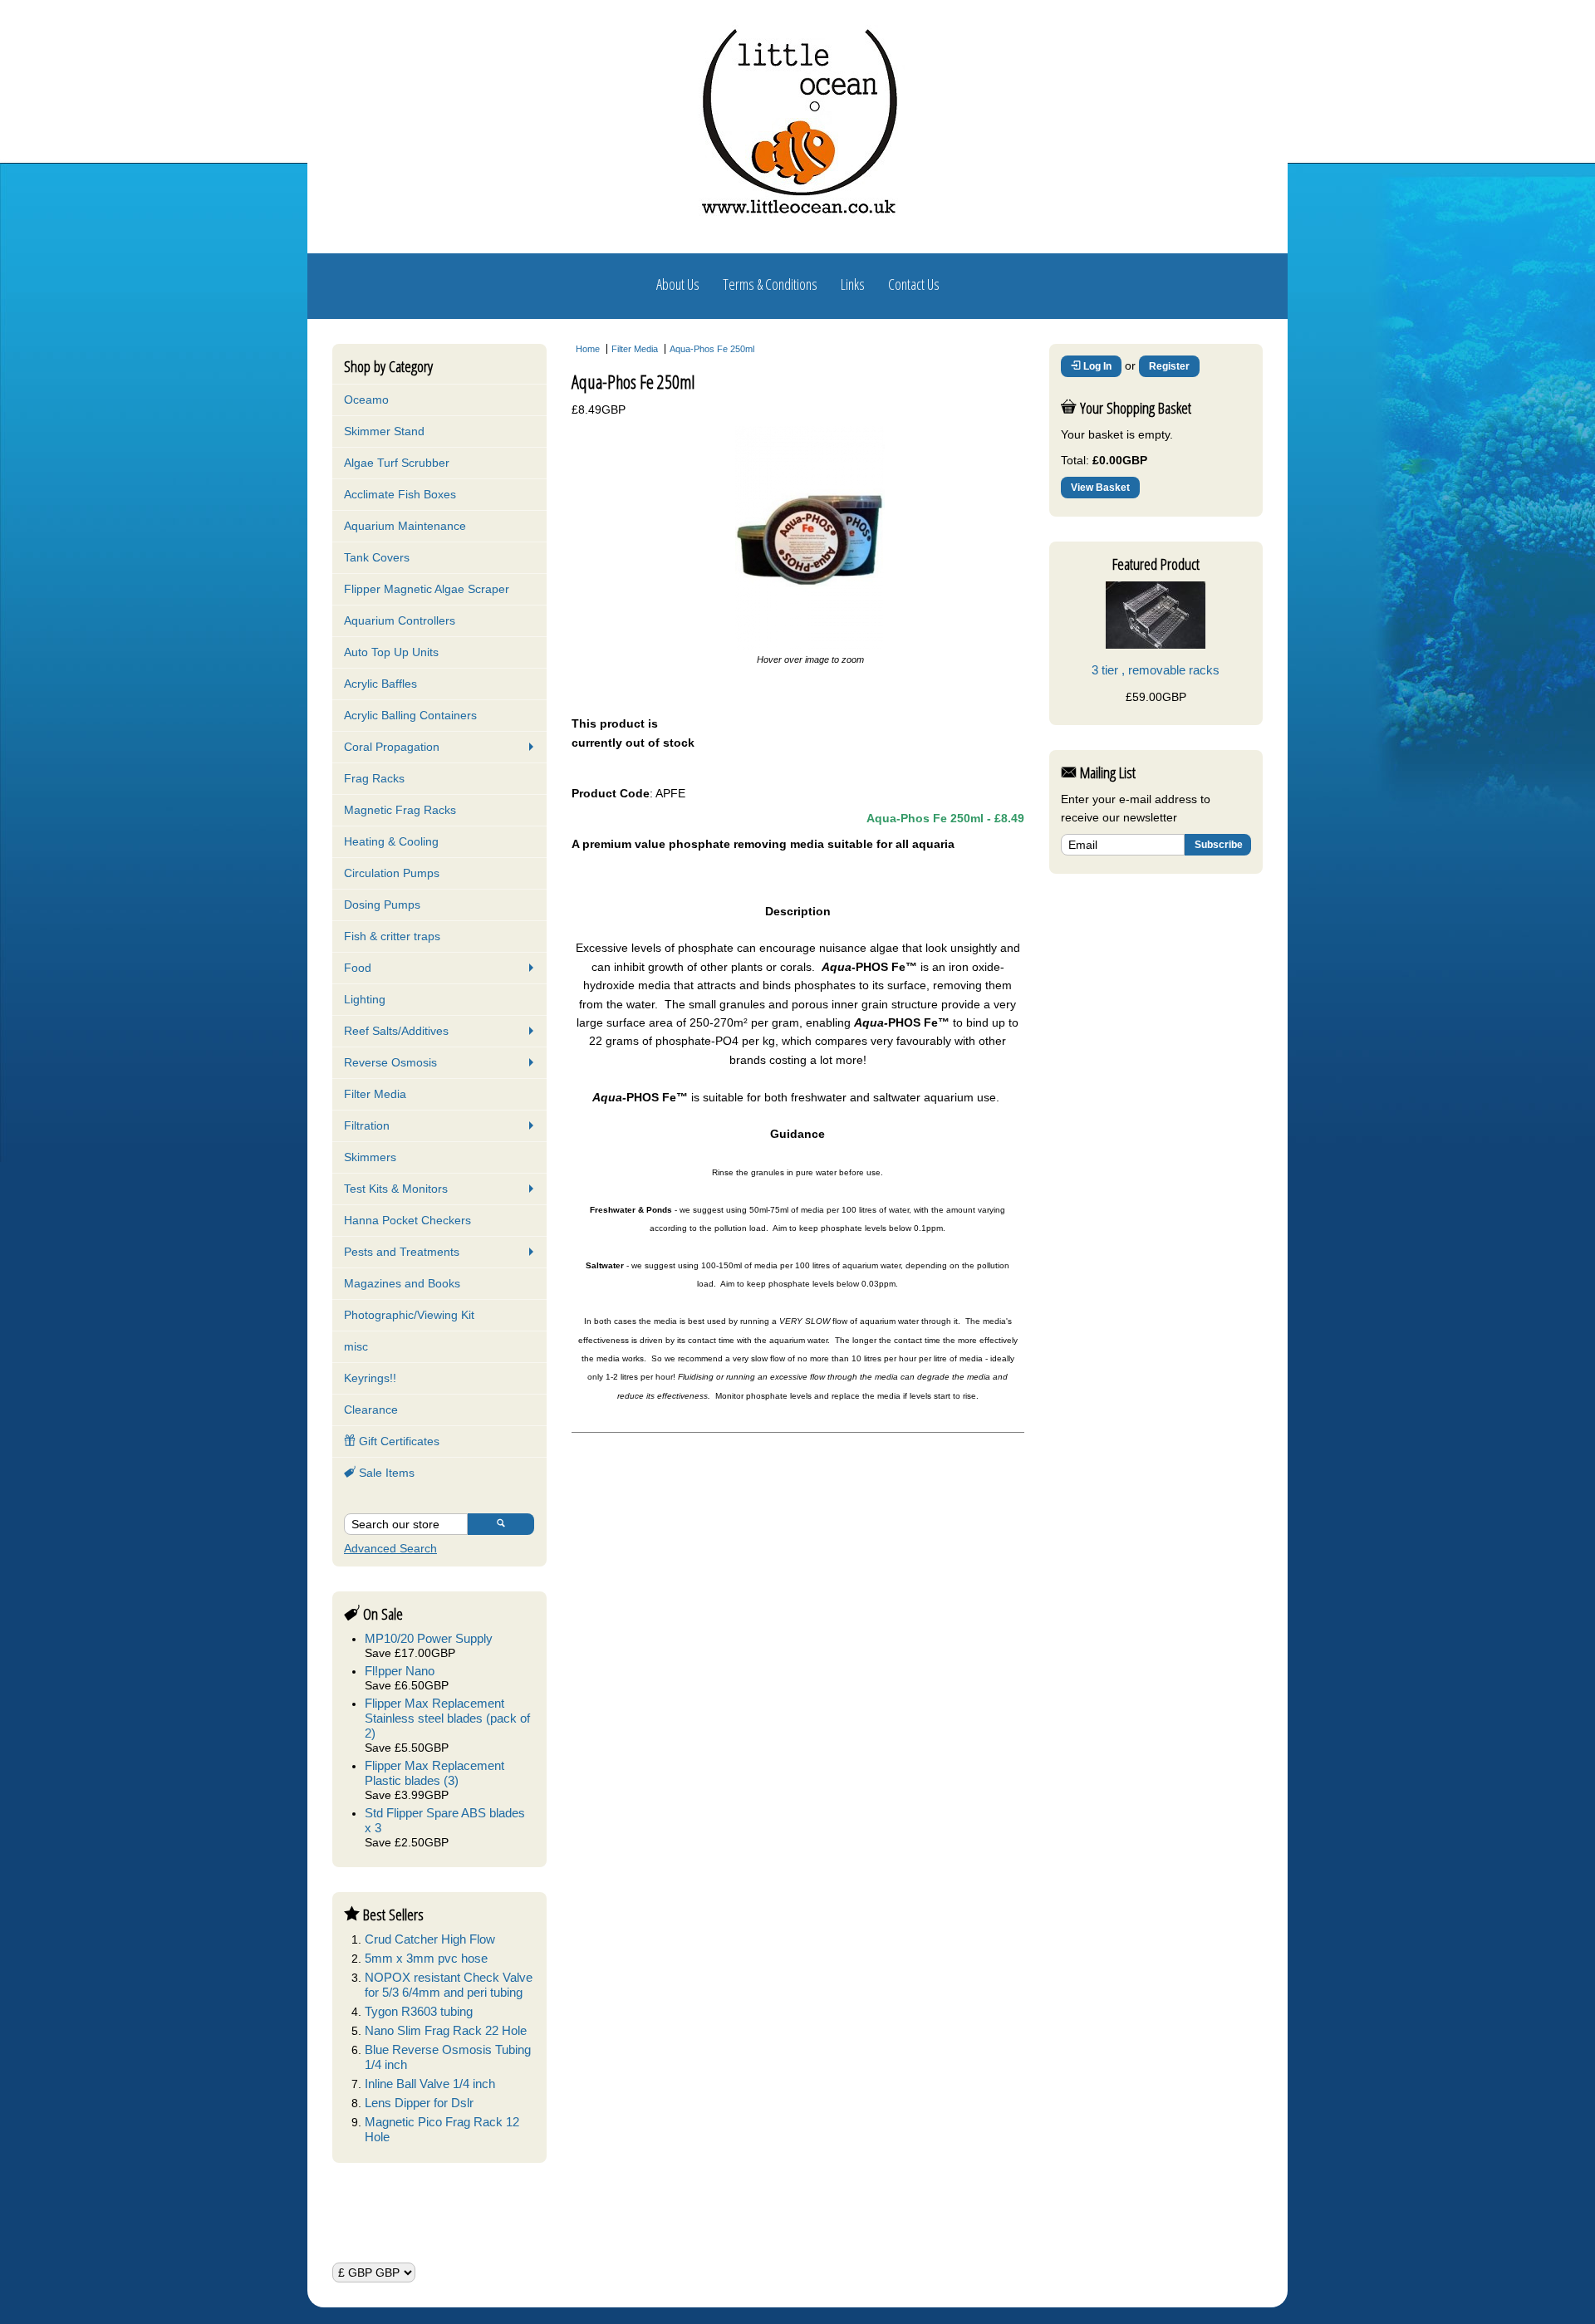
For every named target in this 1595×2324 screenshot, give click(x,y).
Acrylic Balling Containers (410, 715)
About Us (678, 284)
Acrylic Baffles (380, 684)
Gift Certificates (398, 1441)
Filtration (367, 1125)
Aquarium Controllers (400, 620)
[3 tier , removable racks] (1156, 645)
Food (358, 968)
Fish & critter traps (392, 936)
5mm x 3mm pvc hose (426, 1958)
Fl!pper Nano (400, 1671)
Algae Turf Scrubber (397, 463)
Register (1169, 366)
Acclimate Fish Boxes (400, 494)
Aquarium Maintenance (405, 526)
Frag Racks (374, 778)
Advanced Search (390, 1548)
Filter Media (375, 1094)
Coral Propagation (392, 747)
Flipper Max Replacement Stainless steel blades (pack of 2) (447, 1718)
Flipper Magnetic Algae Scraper (427, 589)
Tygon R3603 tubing (419, 2011)
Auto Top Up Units (391, 652)
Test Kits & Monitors (396, 1189)
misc (356, 1346)
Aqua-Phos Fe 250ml (712, 349)
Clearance (371, 1410)
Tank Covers (377, 557)
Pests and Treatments (402, 1252)
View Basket (1100, 488)
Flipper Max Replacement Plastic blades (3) (434, 1773)
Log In (1096, 366)
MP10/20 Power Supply (429, 1638)
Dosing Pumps (382, 905)
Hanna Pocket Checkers (407, 1220)
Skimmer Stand (384, 431)
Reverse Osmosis (390, 1062)
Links (853, 284)
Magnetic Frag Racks (400, 810)
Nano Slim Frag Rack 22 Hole (446, 2030)
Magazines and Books (402, 1283)
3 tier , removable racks (1156, 670)
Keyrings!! (370, 1378)
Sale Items (385, 1473)
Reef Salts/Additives (396, 1031)
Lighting (365, 999)
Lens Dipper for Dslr (419, 2103)
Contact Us (914, 284)
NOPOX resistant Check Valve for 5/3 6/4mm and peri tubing (449, 1985)
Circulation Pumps (392, 873)
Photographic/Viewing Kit (409, 1315)
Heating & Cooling (391, 841)
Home (588, 349)
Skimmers (370, 1157)
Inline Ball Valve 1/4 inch (430, 2084)
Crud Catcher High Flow (430, 1939)
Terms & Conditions (770, 284)
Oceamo (366, 400)
